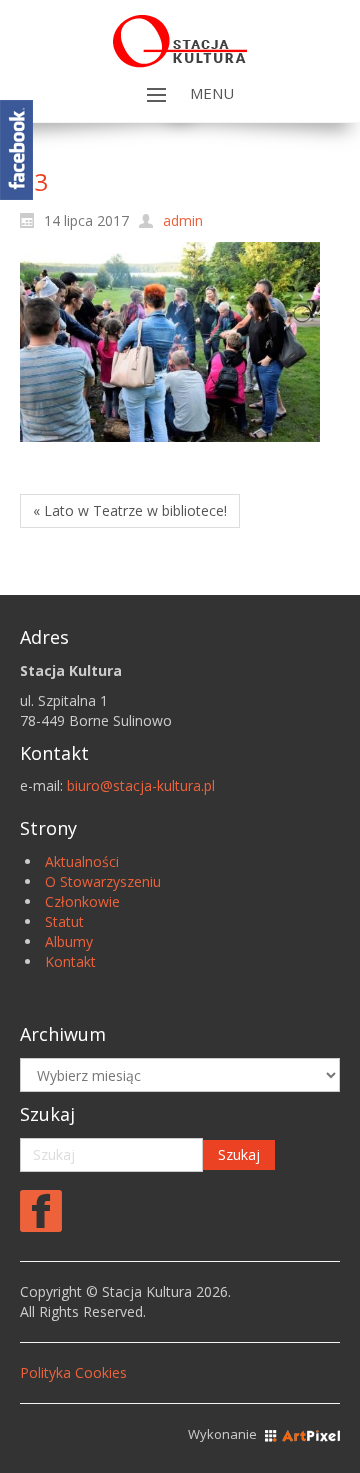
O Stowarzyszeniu (103, 881)
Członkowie (82, 901)
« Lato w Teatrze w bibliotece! (130, 510)
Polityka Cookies (73, 1372)
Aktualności (82, 861)
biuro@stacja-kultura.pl (141, 785)
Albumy (69, 941)
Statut (64, 921)
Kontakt (70, 961)
